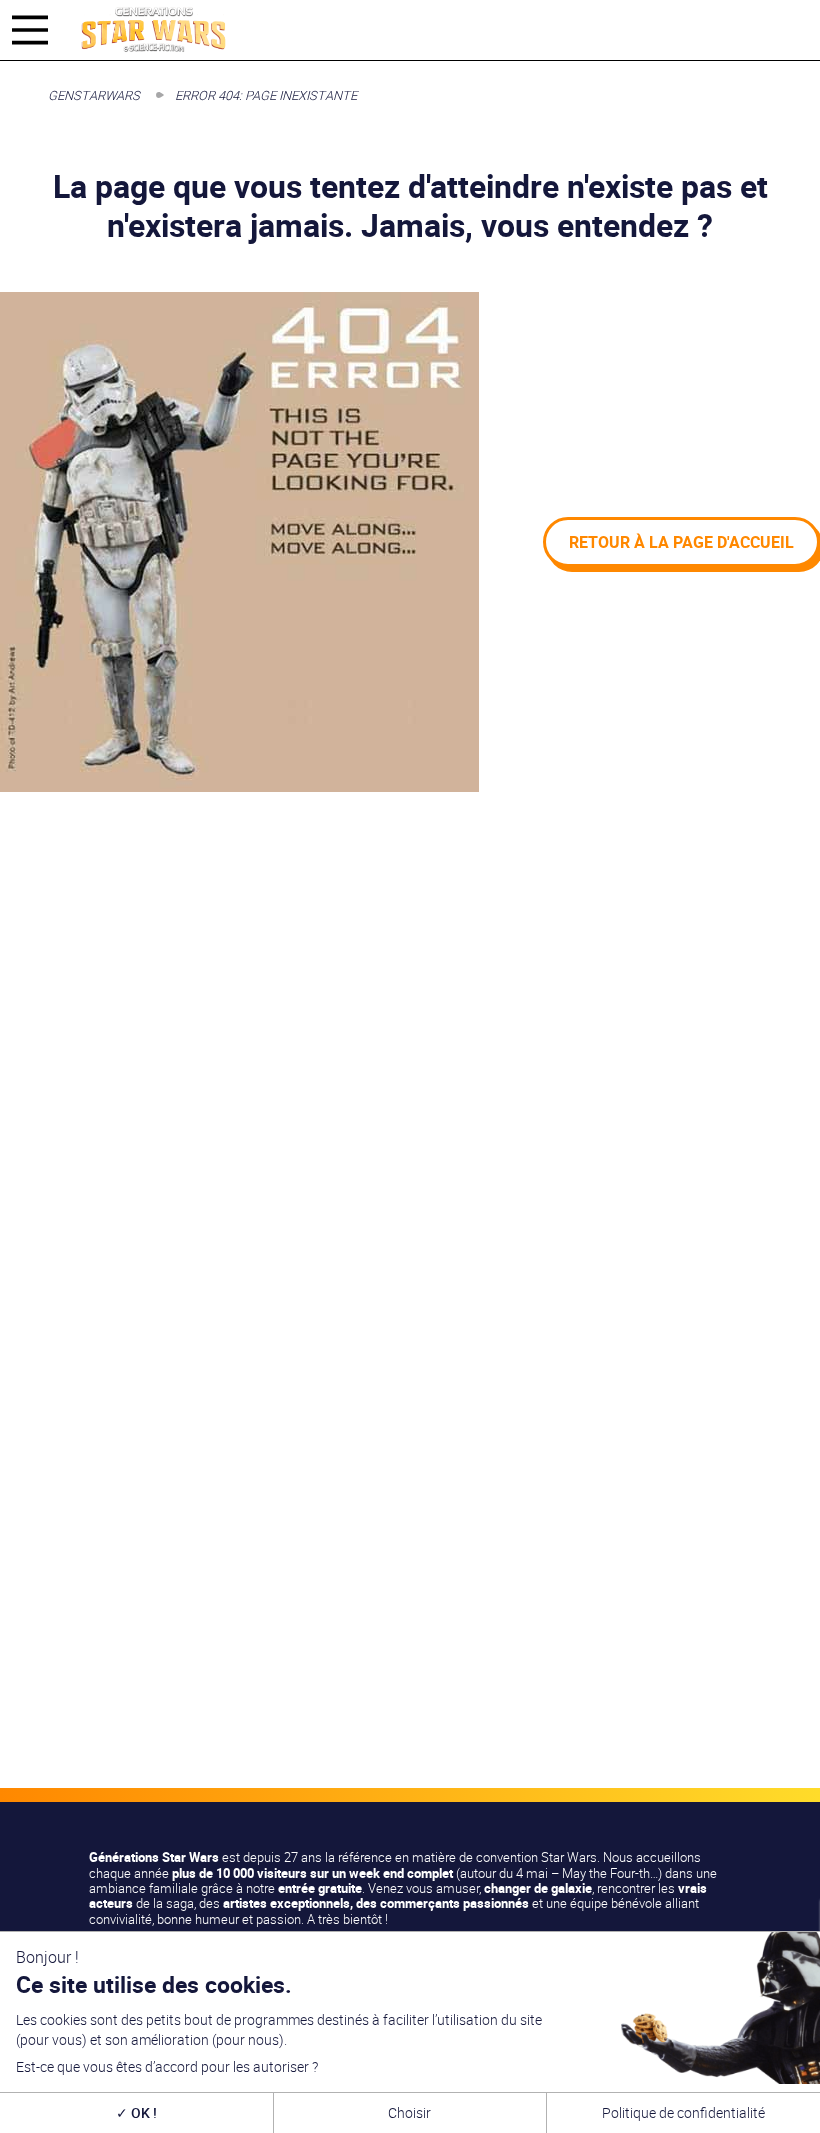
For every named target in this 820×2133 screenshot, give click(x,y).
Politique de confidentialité (683, 2112)
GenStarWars (94, 95)
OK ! (142, 2112)
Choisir (409, 2112)
